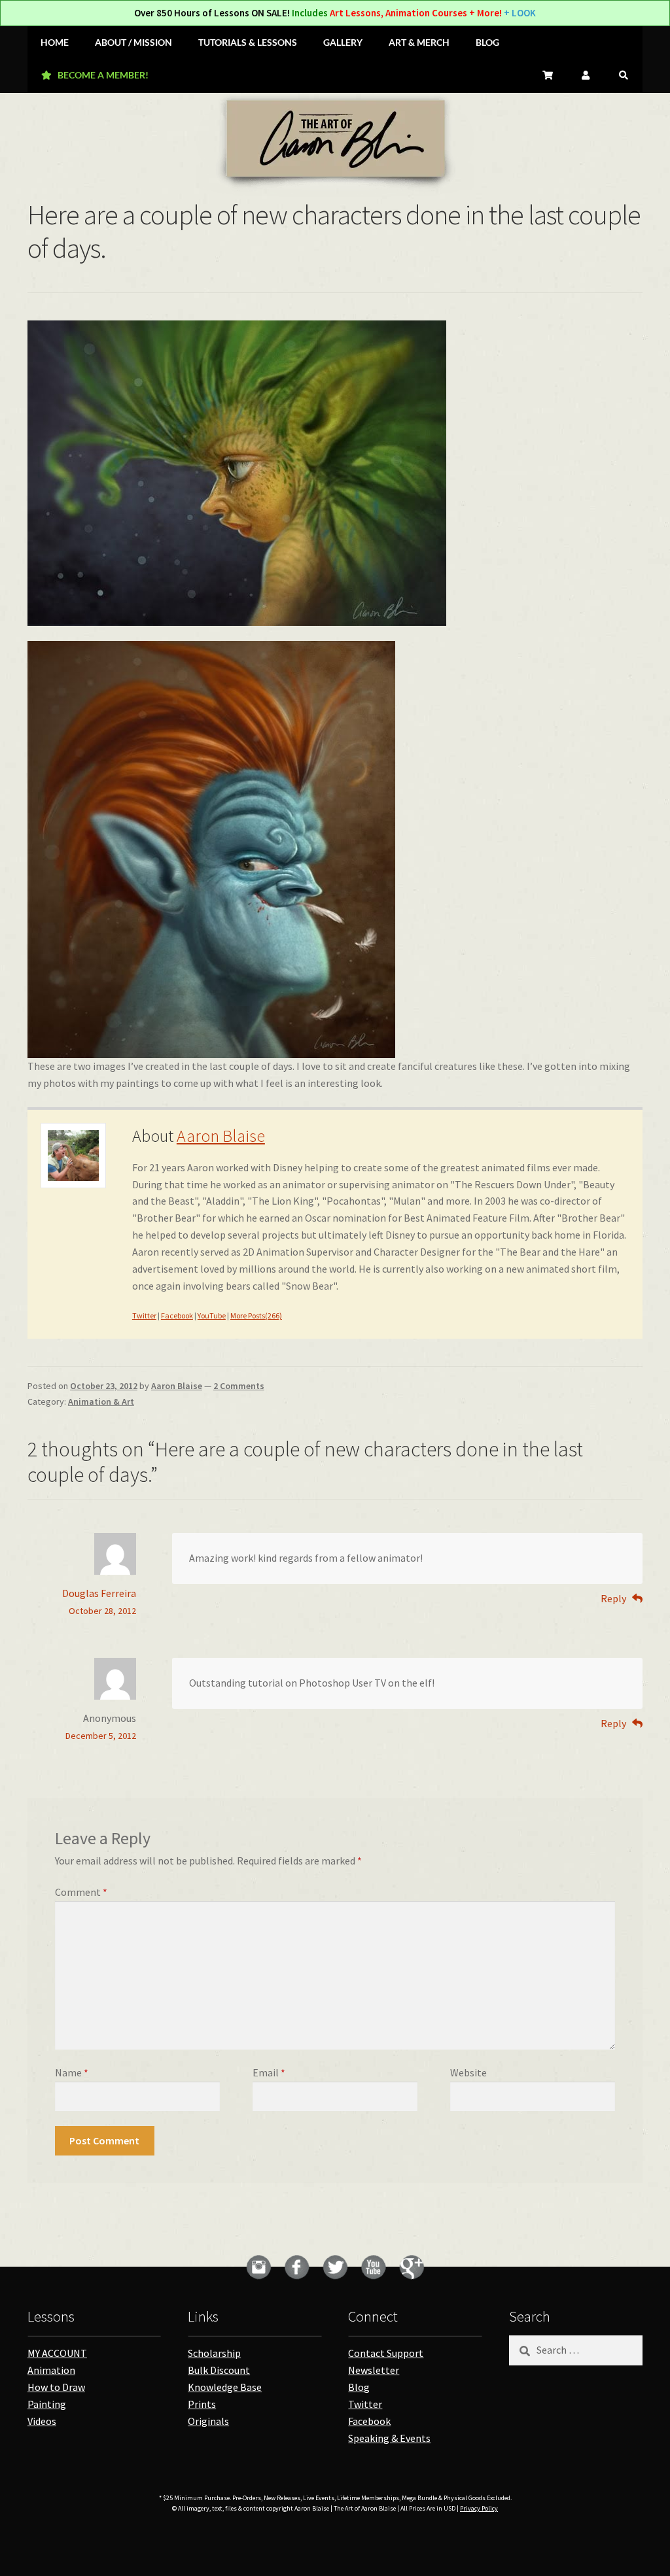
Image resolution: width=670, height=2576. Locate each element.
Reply (613, 1598)
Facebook (177, 1315)
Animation (51, 2370)
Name (72, 2072)
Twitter (144, 1315)
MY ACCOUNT (57, 2353)
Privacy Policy (479, 2508)
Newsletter (374, 2370)
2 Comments (239, 1386)
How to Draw (56, 2387)
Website (468, 2072)
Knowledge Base (225, 2387)
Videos (42, 2421)
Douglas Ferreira (99, 1593)
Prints (202, 2404)
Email (269, 2072)
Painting (47, 2404)
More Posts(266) (256, 1315)
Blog (359, 2387)
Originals (208, 2421)
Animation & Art (101, 1401)
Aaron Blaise (221, 1136)
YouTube (212, 1315)
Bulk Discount (219, 2370)
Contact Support (386, 2353)
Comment (81, 1892)
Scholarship (214, 2353)
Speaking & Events (389, 2438)
